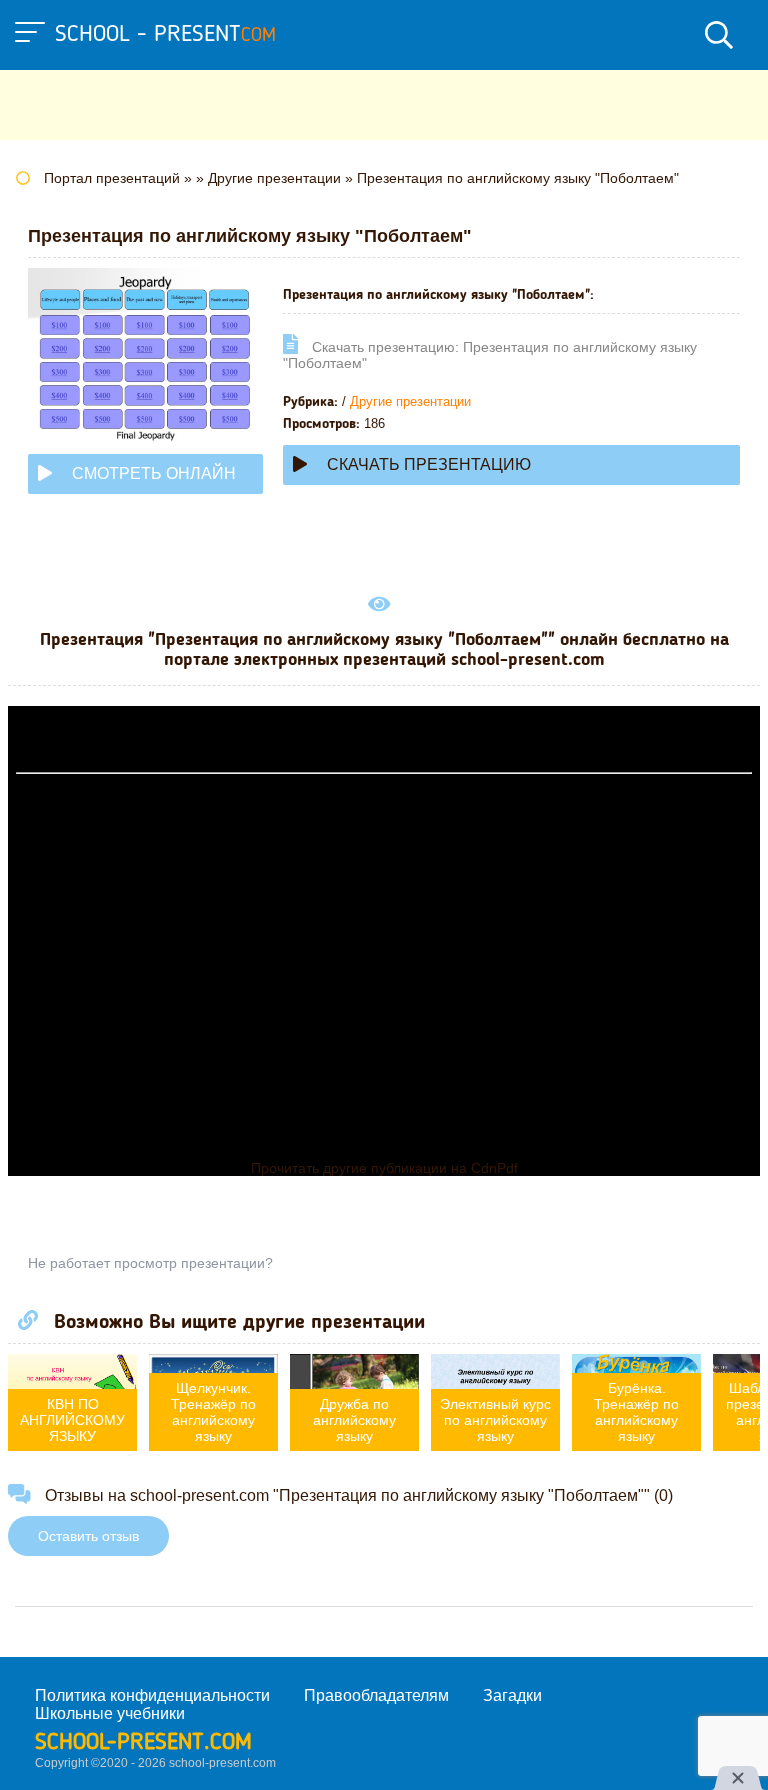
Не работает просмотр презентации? (150, 1263)
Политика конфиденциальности (152, 1695)
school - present (165, 35)
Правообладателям (376, 1695)
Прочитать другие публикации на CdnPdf (384, 1168)
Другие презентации (410, 401)
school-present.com (143, 1743)
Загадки (512, 1695)
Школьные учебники (110, 1713)
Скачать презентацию (429, 464)
